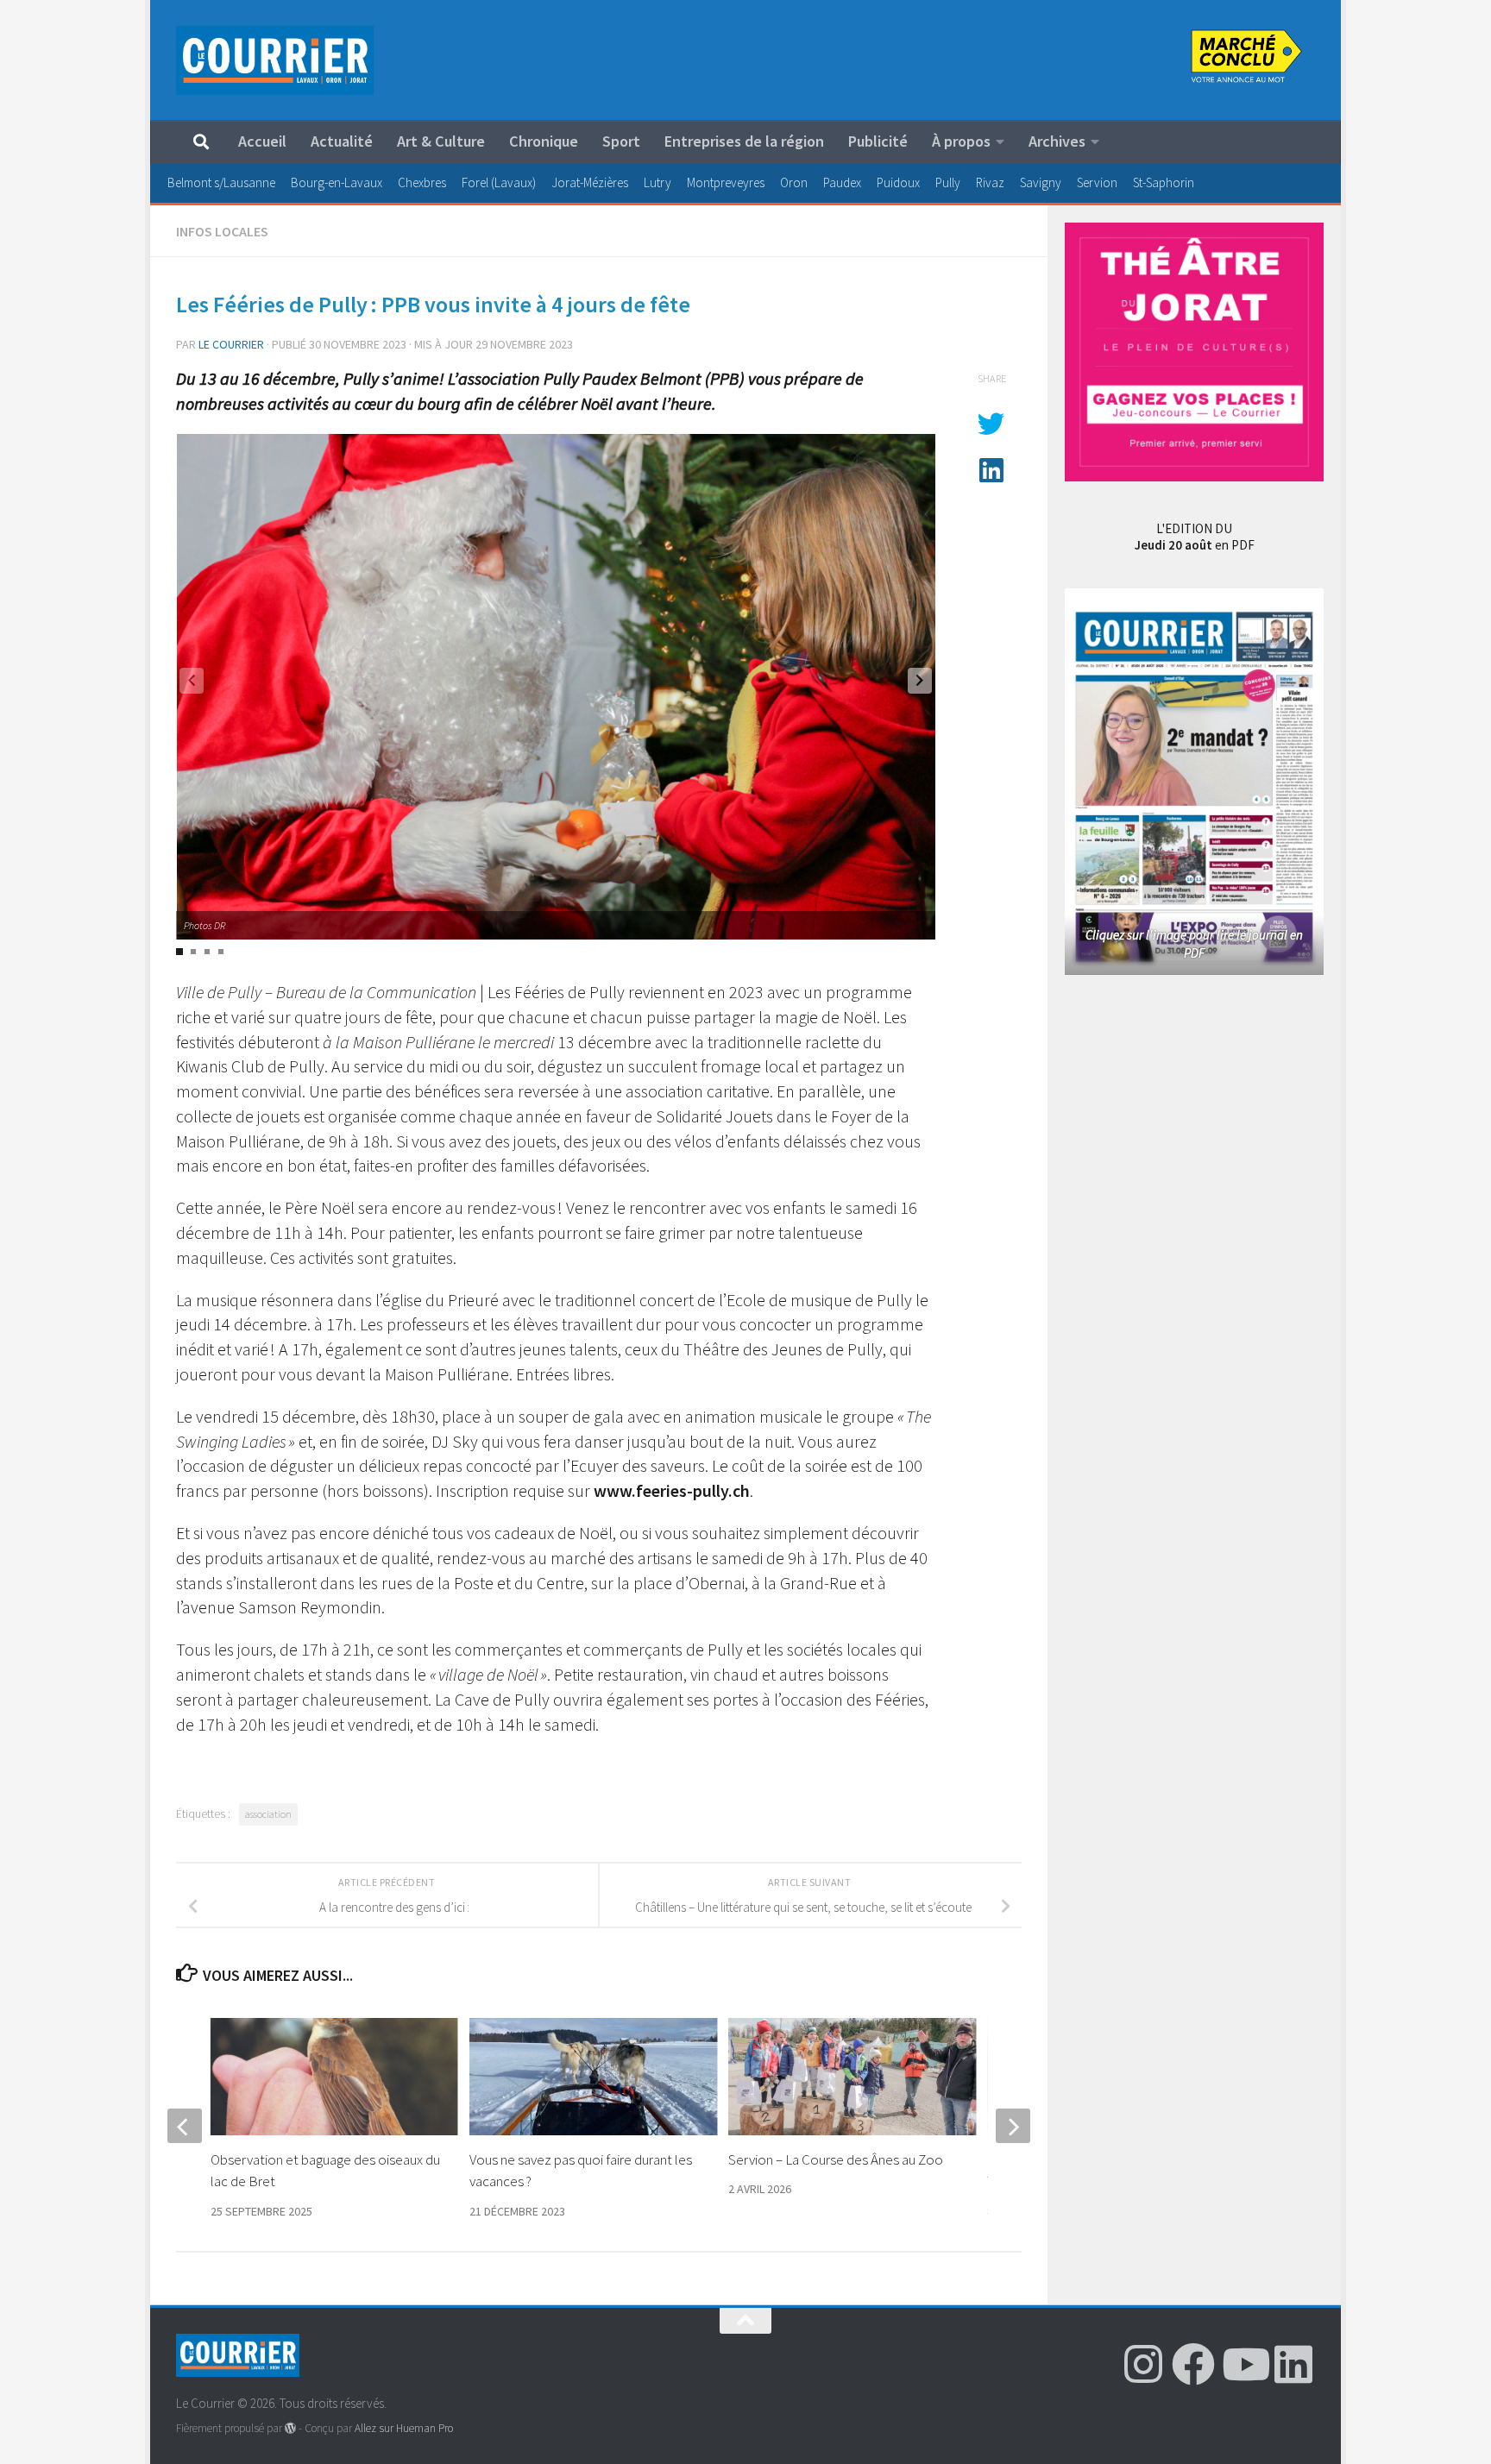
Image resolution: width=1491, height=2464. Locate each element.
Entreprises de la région (744, 141)
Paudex (842, 182)
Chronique (544, 141)
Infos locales (222, 231)
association (268, 1814)
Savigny (1041, 182)
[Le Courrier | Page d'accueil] (275, 60)
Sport (621, 141)
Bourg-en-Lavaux (337, 182)
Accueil (262, 141)
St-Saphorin (1164, 182)
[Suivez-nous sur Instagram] (1143, 2364)
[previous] (185, 2126)
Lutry (657, 182)
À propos (961, 141)
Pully (948, 182)
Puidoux (898, 182)
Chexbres (422, 182)
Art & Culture (441, 141)
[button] (920, 681)
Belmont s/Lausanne (221, 182)
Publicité (878, 141)
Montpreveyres (726, 182)
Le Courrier (231, 344)
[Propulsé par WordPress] (290, 2428)
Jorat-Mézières (590, 182)
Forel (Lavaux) (499, 182)
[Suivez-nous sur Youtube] (1243, 2364)
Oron (794, 182)
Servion (1097, 182)
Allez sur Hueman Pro (404, 2428)
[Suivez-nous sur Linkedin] (1293, 2364)
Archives (1057, 141)
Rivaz (990, 182)
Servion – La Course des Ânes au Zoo (837, 2159)
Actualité (342, 141)
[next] (1013, 2126)
